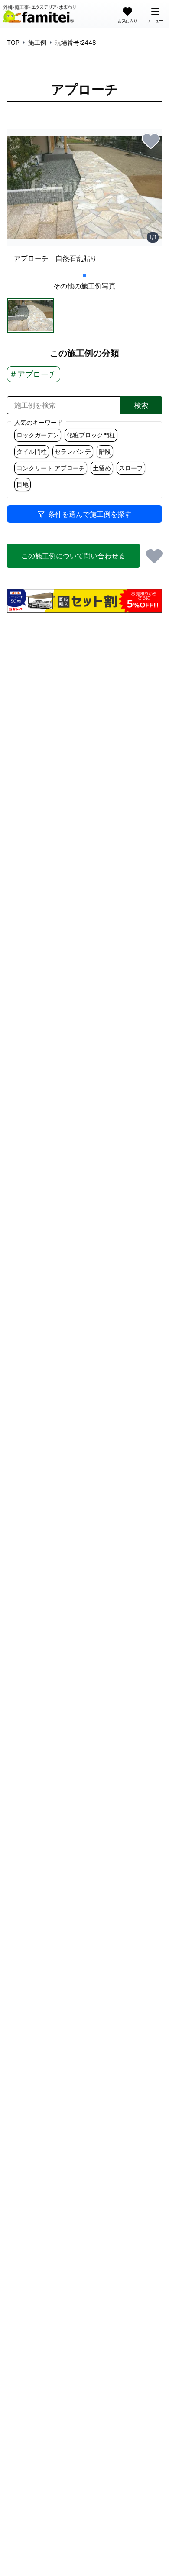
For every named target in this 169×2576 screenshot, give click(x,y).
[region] (84, 200)
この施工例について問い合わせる (73, 556)
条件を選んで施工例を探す (90, 514)
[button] (31, 316)
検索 (141, 405)
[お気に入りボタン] (151, 141)
